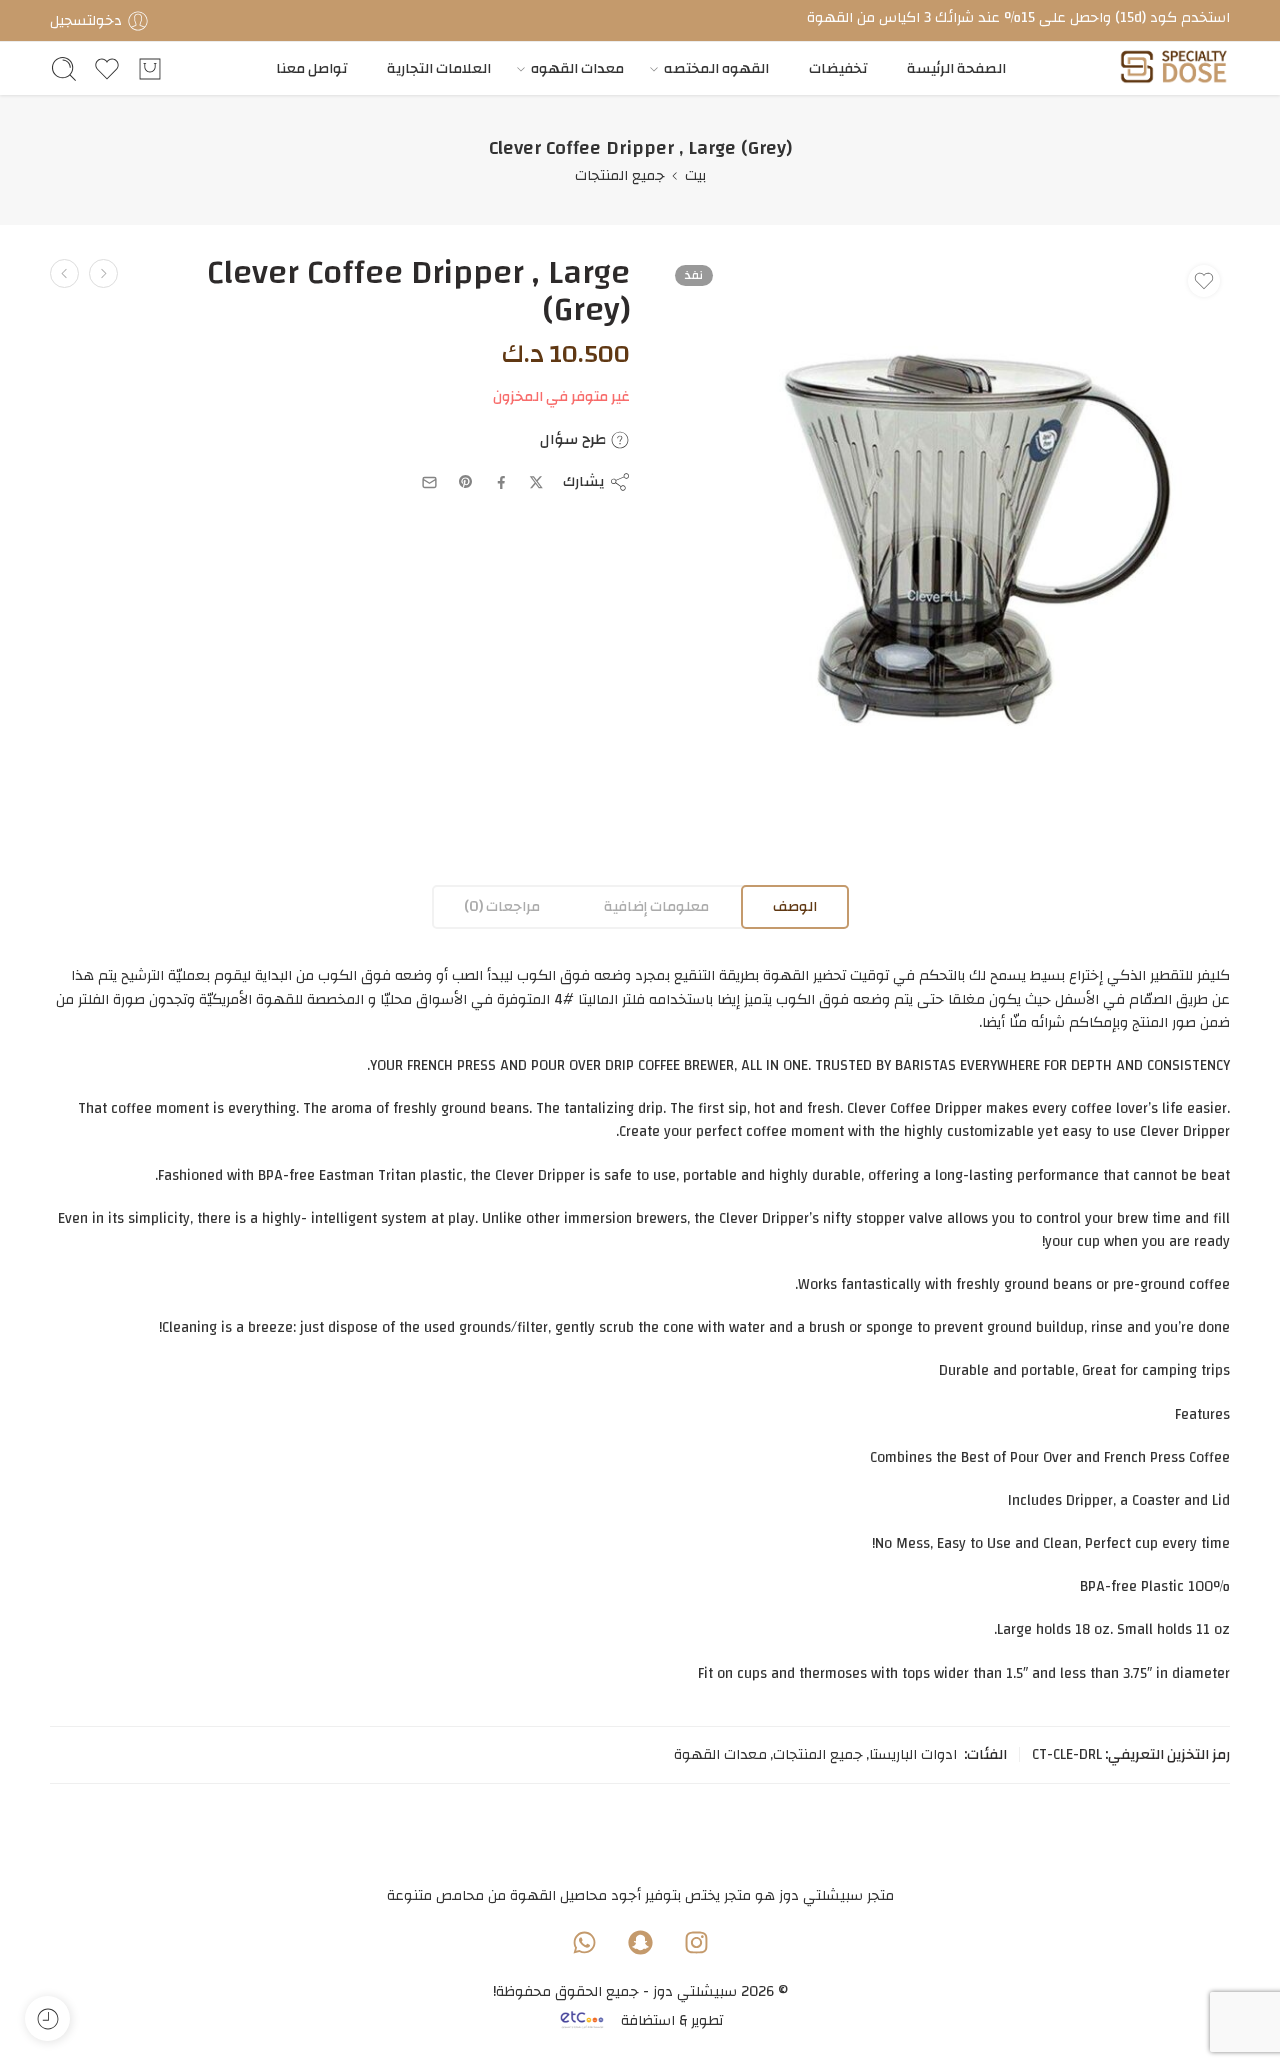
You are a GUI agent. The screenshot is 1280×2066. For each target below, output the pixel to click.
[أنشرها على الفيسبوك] (501, 482)
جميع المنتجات (620, 175)
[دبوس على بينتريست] (466, 482)
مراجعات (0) (502, 906)
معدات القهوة (720, 1755)
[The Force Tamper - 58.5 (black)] (64, 273)
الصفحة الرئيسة (956, 68)
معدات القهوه (577, 68)
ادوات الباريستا (913, 1755)
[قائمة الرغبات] (1204, 281)
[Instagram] (696, 1942)
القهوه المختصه (716, 68)
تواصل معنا (311, 68)
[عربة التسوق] (150, 69)
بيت (695, 175)
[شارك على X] (536, 482)
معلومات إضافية (656, 906)
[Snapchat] (640, 1942)
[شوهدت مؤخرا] (47, 2018)
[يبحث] (64, 69)
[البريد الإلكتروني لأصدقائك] (429, 482)
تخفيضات (838, 68)
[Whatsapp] (584, 1942)
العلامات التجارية (439, 68)
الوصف (795, 906)
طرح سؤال (575, 440)
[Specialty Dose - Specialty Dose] (1173, 68)
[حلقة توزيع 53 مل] (103, 273)
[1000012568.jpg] (947, 537)
